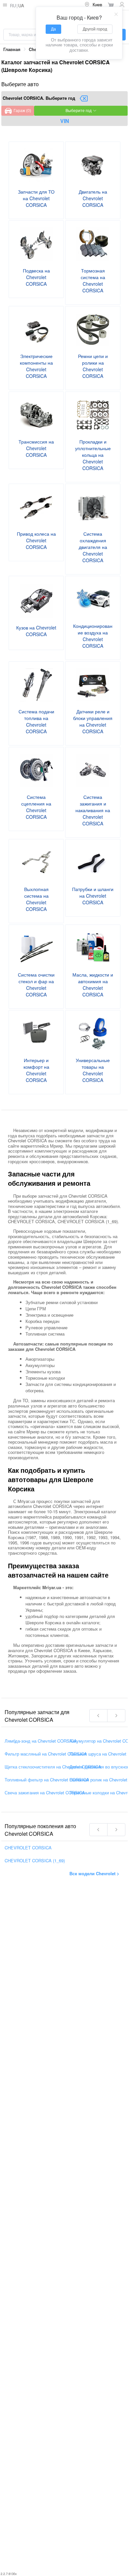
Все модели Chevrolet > (94, 1873)
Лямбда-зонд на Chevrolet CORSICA (41, 1741)
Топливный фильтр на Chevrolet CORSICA (47, 1780)
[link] (12, 50)
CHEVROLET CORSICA (28, 1848)
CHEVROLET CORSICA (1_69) (35, 1860)
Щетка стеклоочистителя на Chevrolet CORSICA (53, 1767)
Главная (12, 49)
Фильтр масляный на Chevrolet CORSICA (46, 1754)
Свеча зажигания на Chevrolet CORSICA (45, 1793)
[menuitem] (93, 5)
